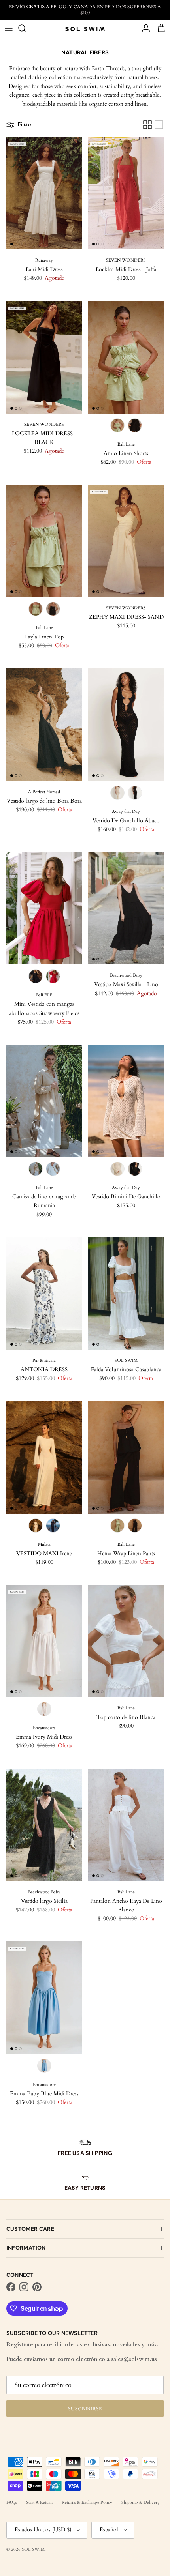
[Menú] (9, 28)
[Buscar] (26, 28)
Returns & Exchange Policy (87, 2502)
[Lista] (159, 125)
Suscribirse (85, 2409)
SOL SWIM (33, 2549)
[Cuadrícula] (147, 125)
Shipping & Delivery (141, 2502)
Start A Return (39, 2502)
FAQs (12, 2502)
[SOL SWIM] (85, 29)
